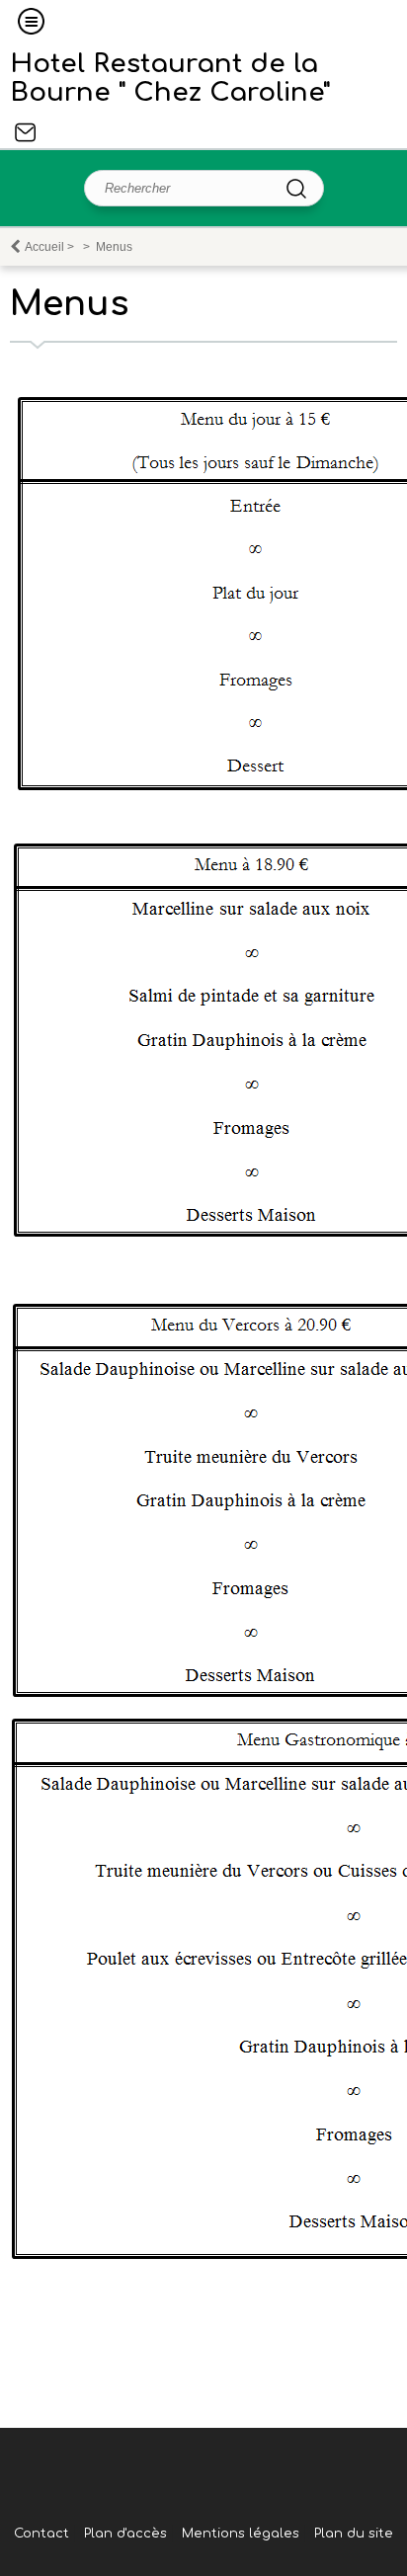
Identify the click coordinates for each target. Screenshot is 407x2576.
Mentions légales (241, 2534)
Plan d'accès (125, 2534)
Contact (26, 132)
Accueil (44, 247)
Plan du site (354, 2534)
